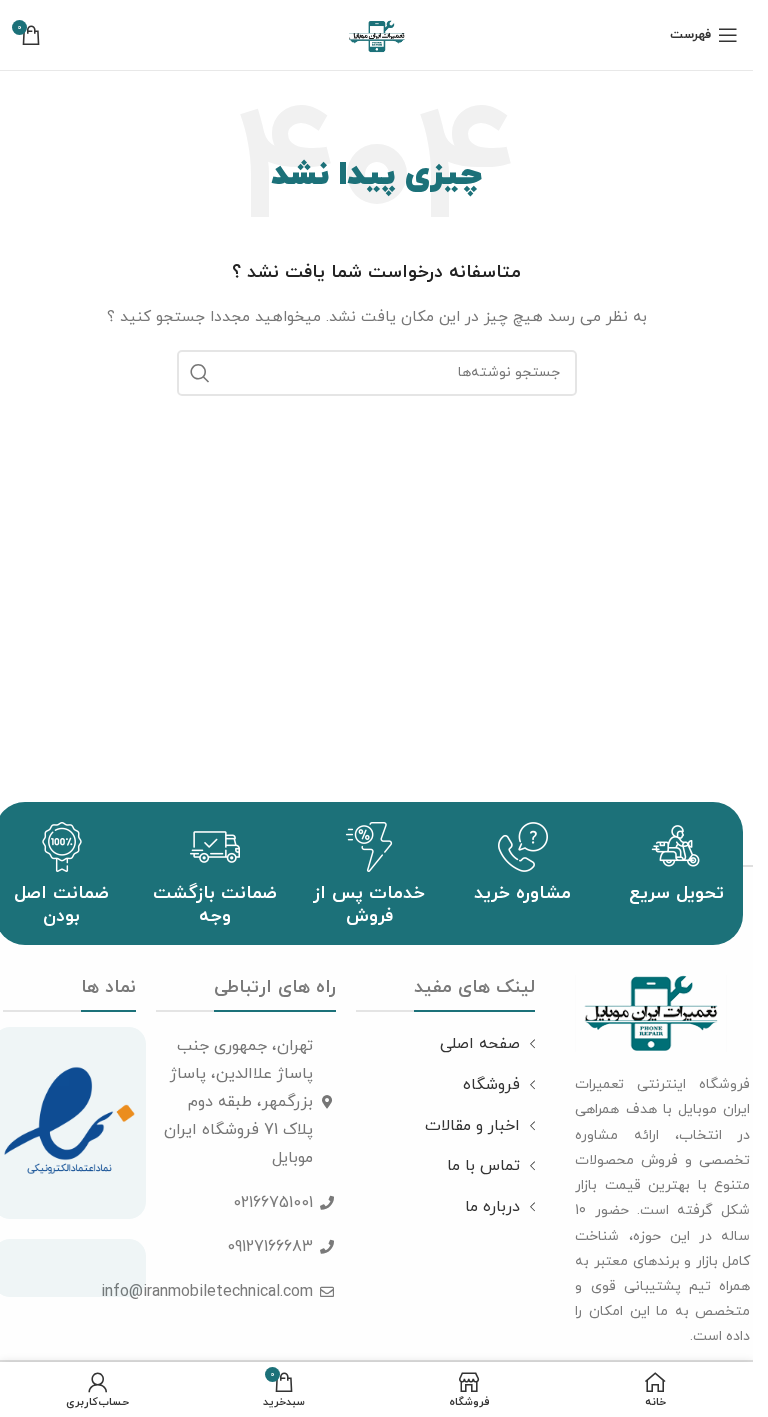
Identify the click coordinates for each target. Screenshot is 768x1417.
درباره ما (492, 1207)
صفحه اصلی (480, 1044)
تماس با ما (483, 1166)
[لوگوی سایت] (377, 33)
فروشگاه (491, 1085)
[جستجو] (200, 373)
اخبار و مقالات (472, 1126)
